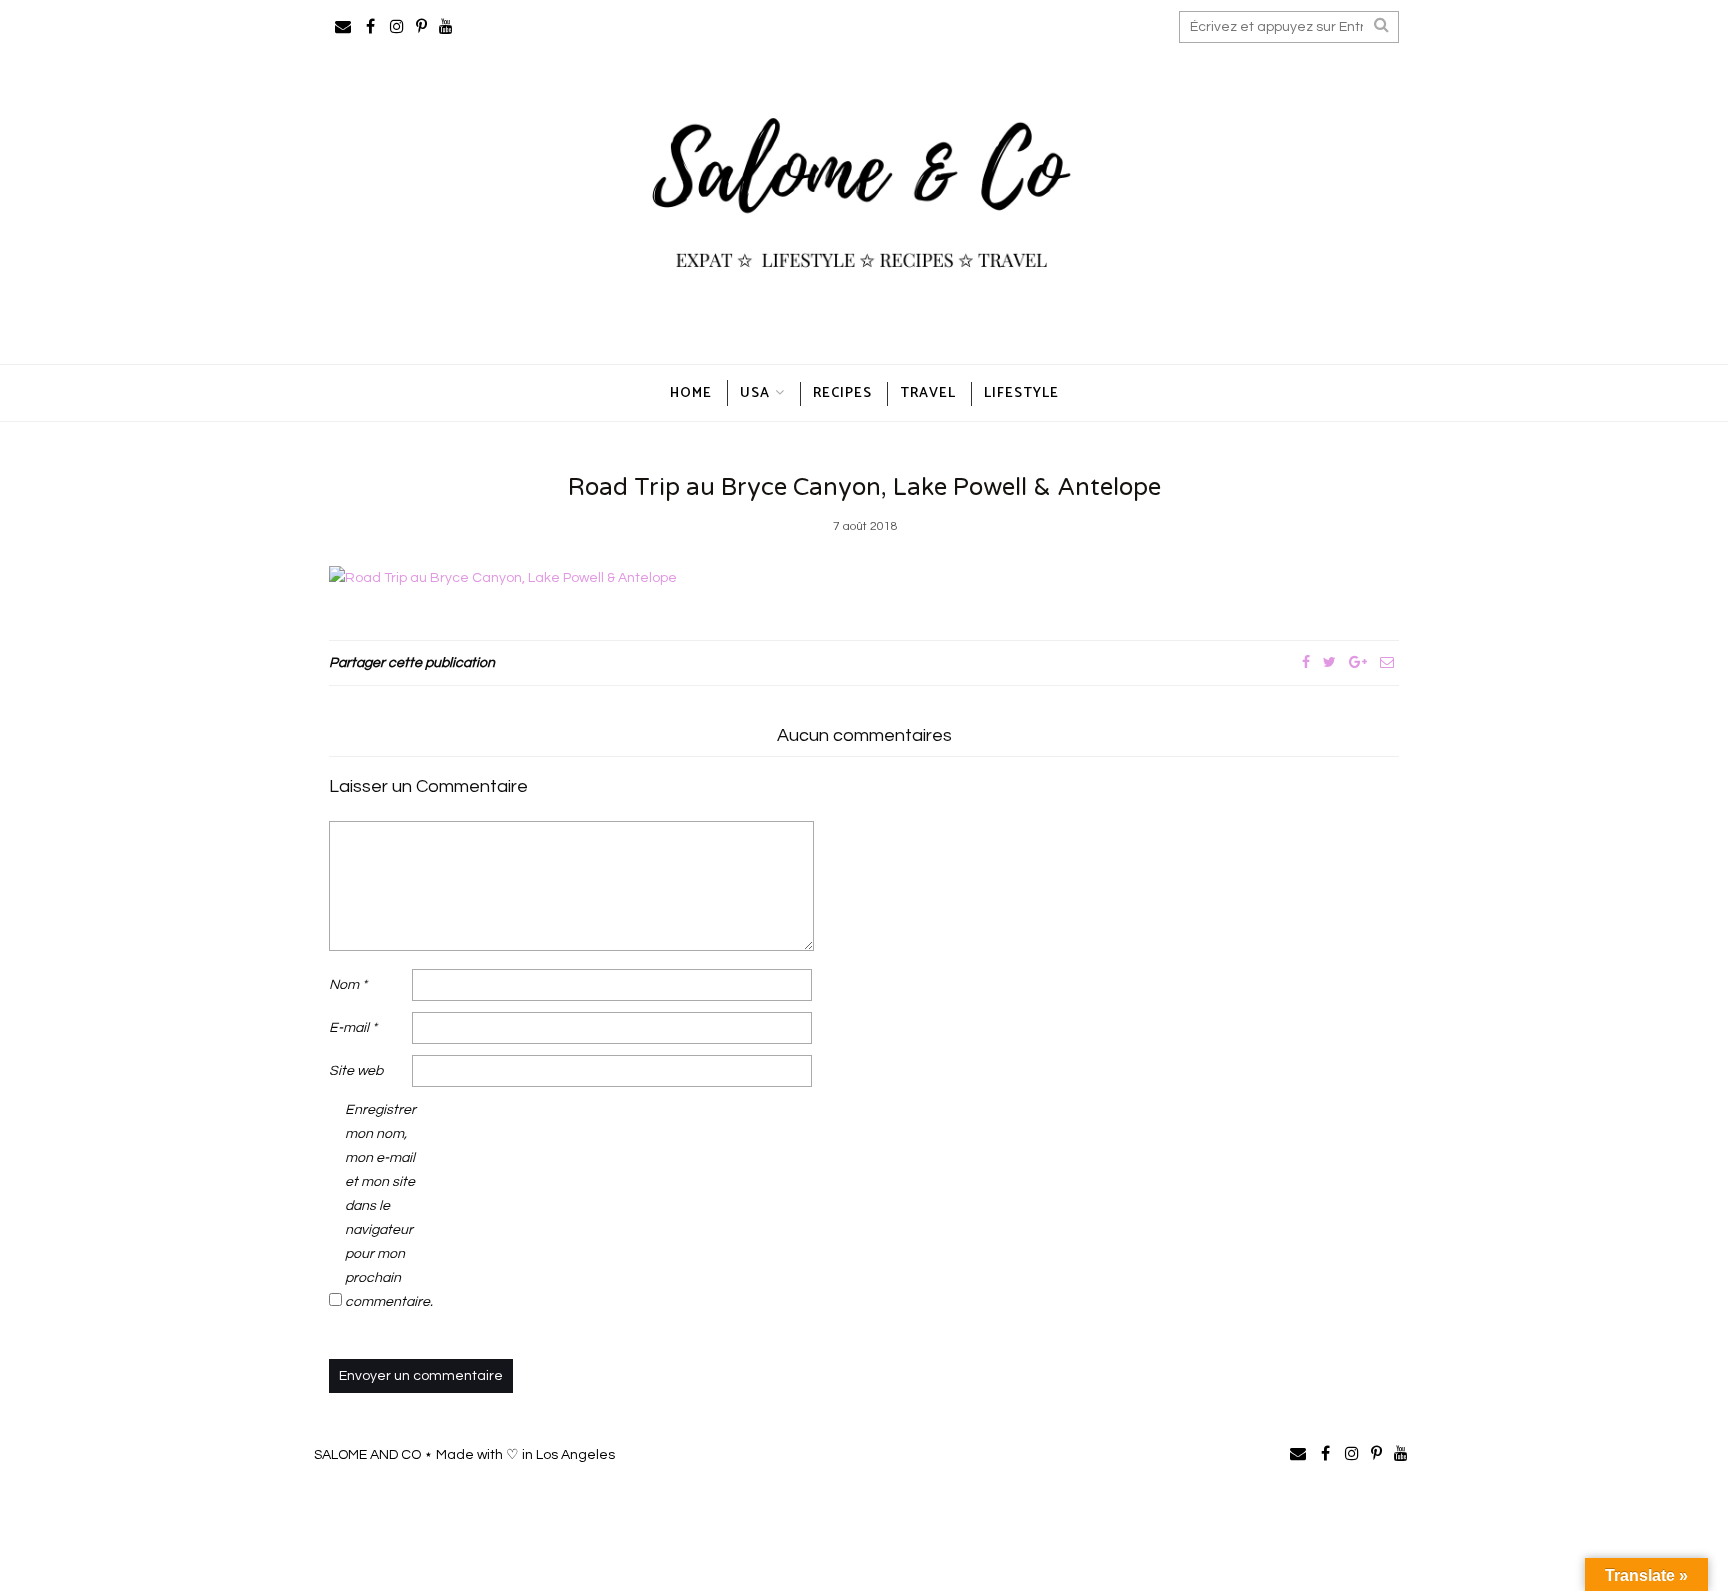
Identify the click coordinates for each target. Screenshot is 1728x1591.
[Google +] (1358, 663)
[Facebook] (1306, 663)
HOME (691, 393)
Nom (348, 985)
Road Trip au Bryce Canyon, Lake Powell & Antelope (864, 487)
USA (755, 393)
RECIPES (842, 393)
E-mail (353, 1028)
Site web (356, 1071)
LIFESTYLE (1021, 393)
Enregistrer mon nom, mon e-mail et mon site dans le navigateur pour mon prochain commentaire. (385, 1206)
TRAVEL (928, 393)
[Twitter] (1329, 663)
